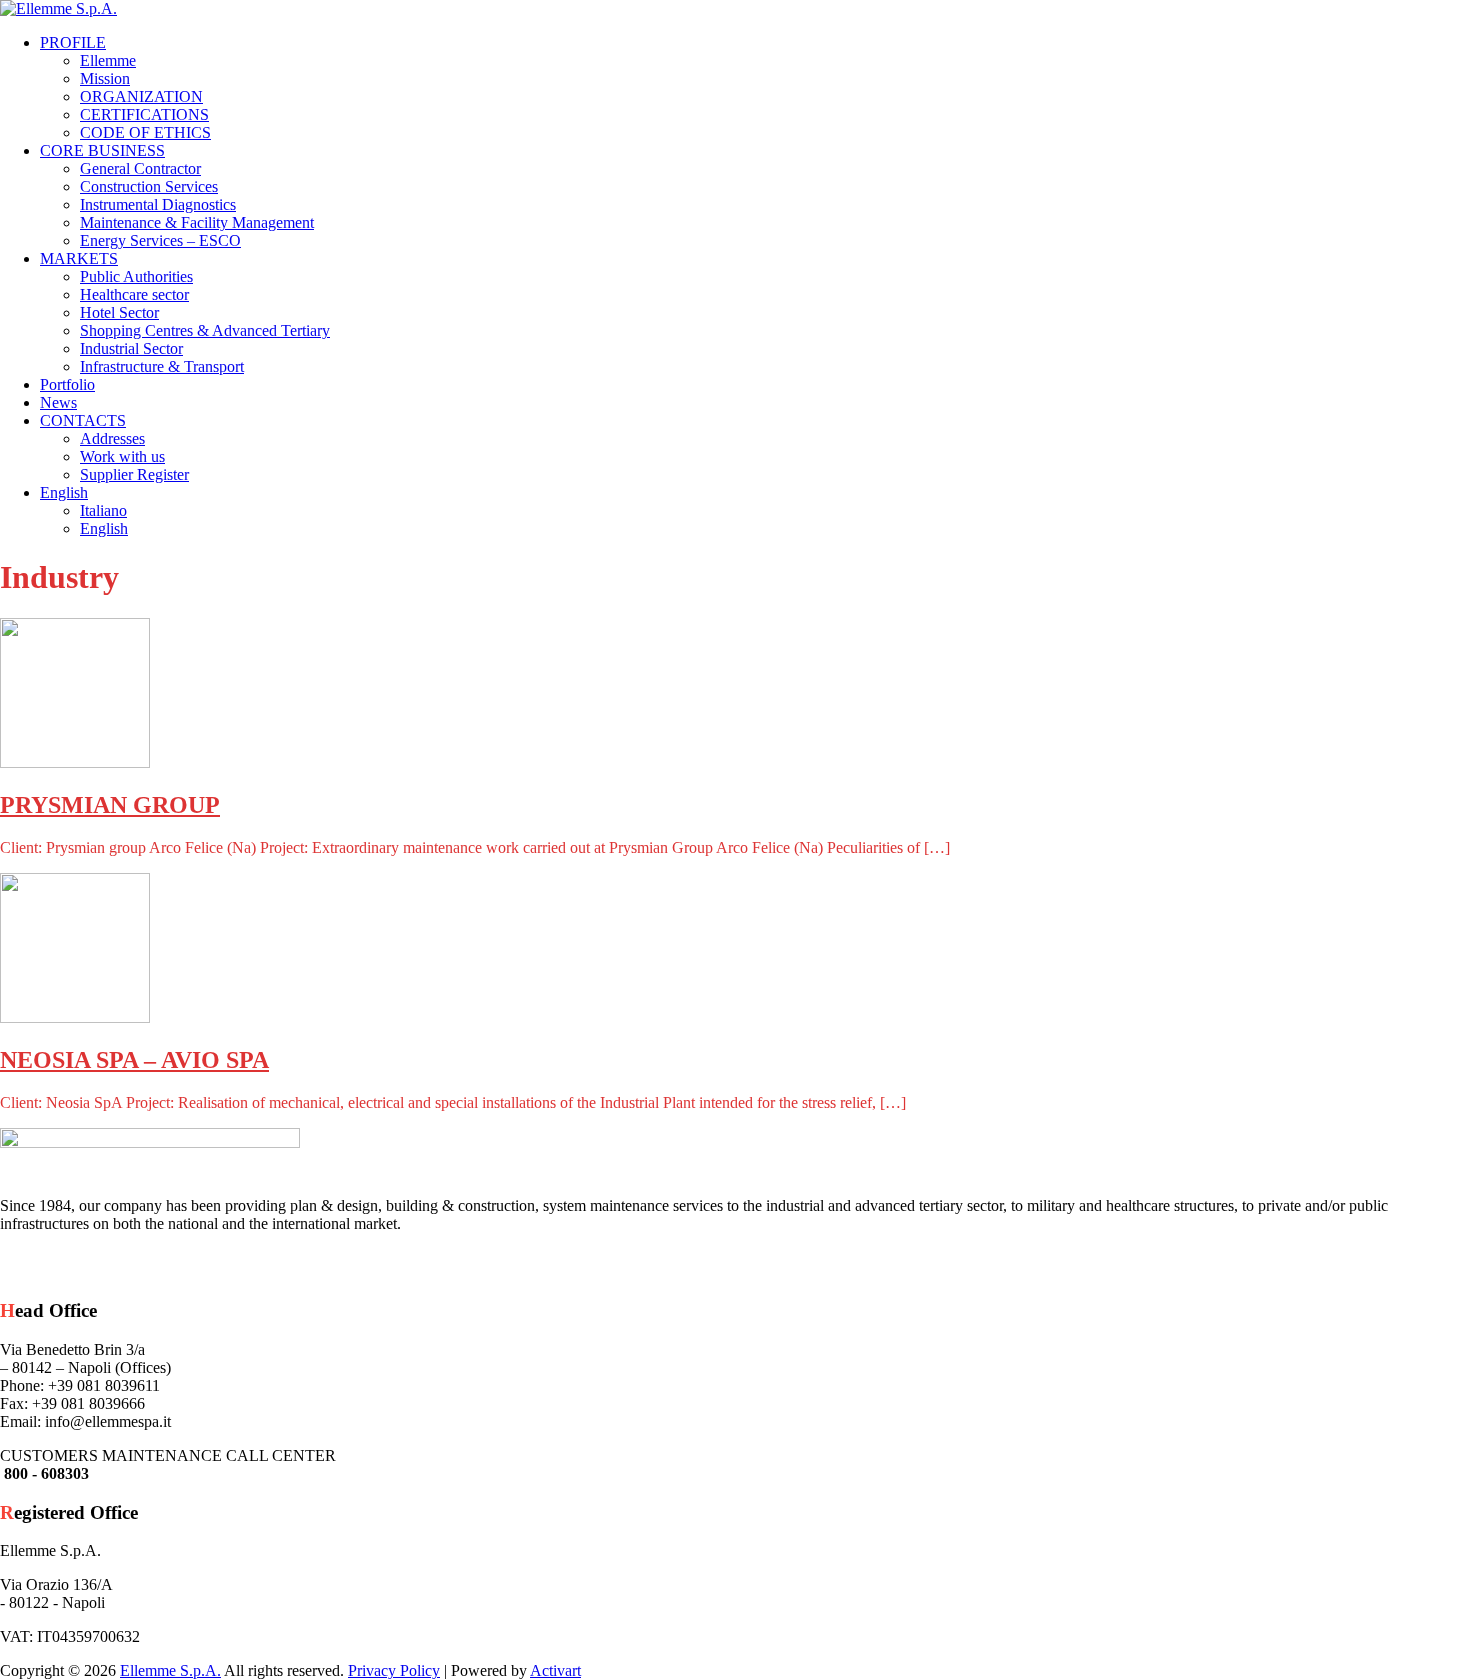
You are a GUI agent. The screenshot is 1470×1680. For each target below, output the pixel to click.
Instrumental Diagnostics (158, 204)
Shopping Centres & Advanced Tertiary (205, 330)
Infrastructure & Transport (162, 366)
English (64, 492)
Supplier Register (134, 474)
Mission (105, 78)
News (58, 402)
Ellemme (108, 60)
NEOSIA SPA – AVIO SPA (134, 1060)
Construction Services (149, 186)
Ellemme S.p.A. (170, 1670)
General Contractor (140, 168)
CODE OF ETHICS (145, 132)
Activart (555, 1670)
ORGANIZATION (141, 96)
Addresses (112, 438)
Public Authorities (136, 276)
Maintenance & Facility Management (197, 222)
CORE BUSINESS (102, 150)
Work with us (122, 456)
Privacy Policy (394, 1670)
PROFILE (73, 42)
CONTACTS (83, 420)
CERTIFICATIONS (144, 114)
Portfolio (67, 384)
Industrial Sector (131, 348)
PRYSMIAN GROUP (110, 805)
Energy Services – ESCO (160, 240)
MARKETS (79, 258)
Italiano (103, 510)
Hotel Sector (119, 312)
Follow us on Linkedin (140, 1265)
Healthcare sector (134, 294)
